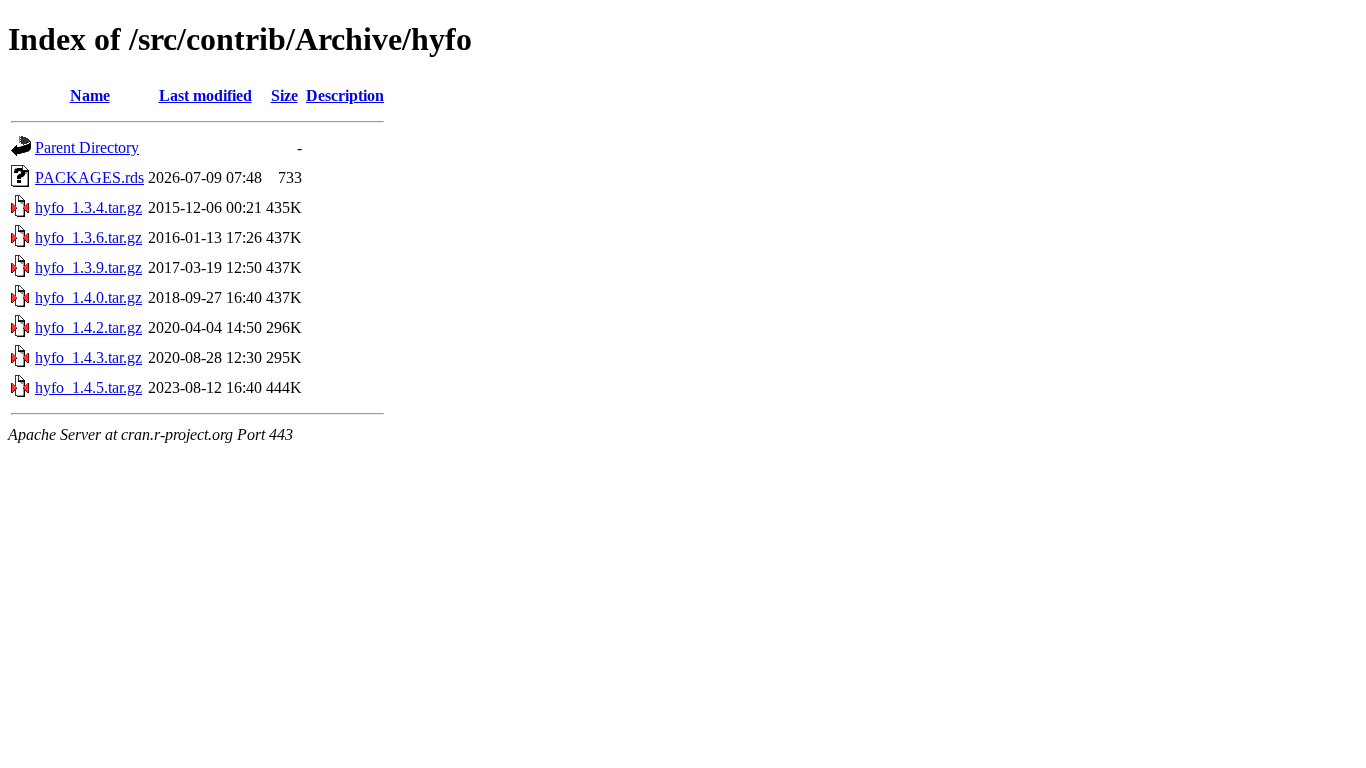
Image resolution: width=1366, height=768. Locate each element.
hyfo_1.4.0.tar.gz (88, 297)
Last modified (205, 95)
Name (90, 95)
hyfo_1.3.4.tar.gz (88, 207)
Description (345, 95)
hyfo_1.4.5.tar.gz (88, 387)
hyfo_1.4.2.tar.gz (88, 327)
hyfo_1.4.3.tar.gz (88, 357)
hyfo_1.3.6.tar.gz (88, 237)
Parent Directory (87, 147)
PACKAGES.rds (89, 177)
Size (284, 95)
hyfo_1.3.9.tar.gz (88, 267)
